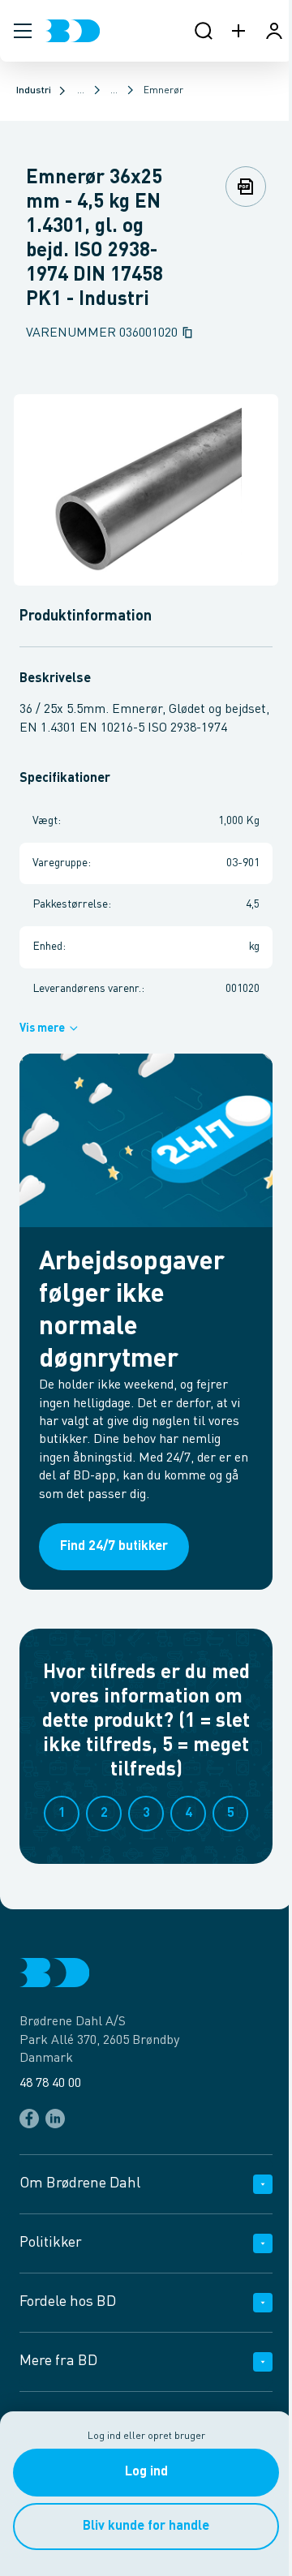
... (81, 91)
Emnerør (163, 91)
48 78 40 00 (50, 2084)
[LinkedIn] (55, 2119)
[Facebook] (29, 2119)
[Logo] (73, 31)
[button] (23, 31)
